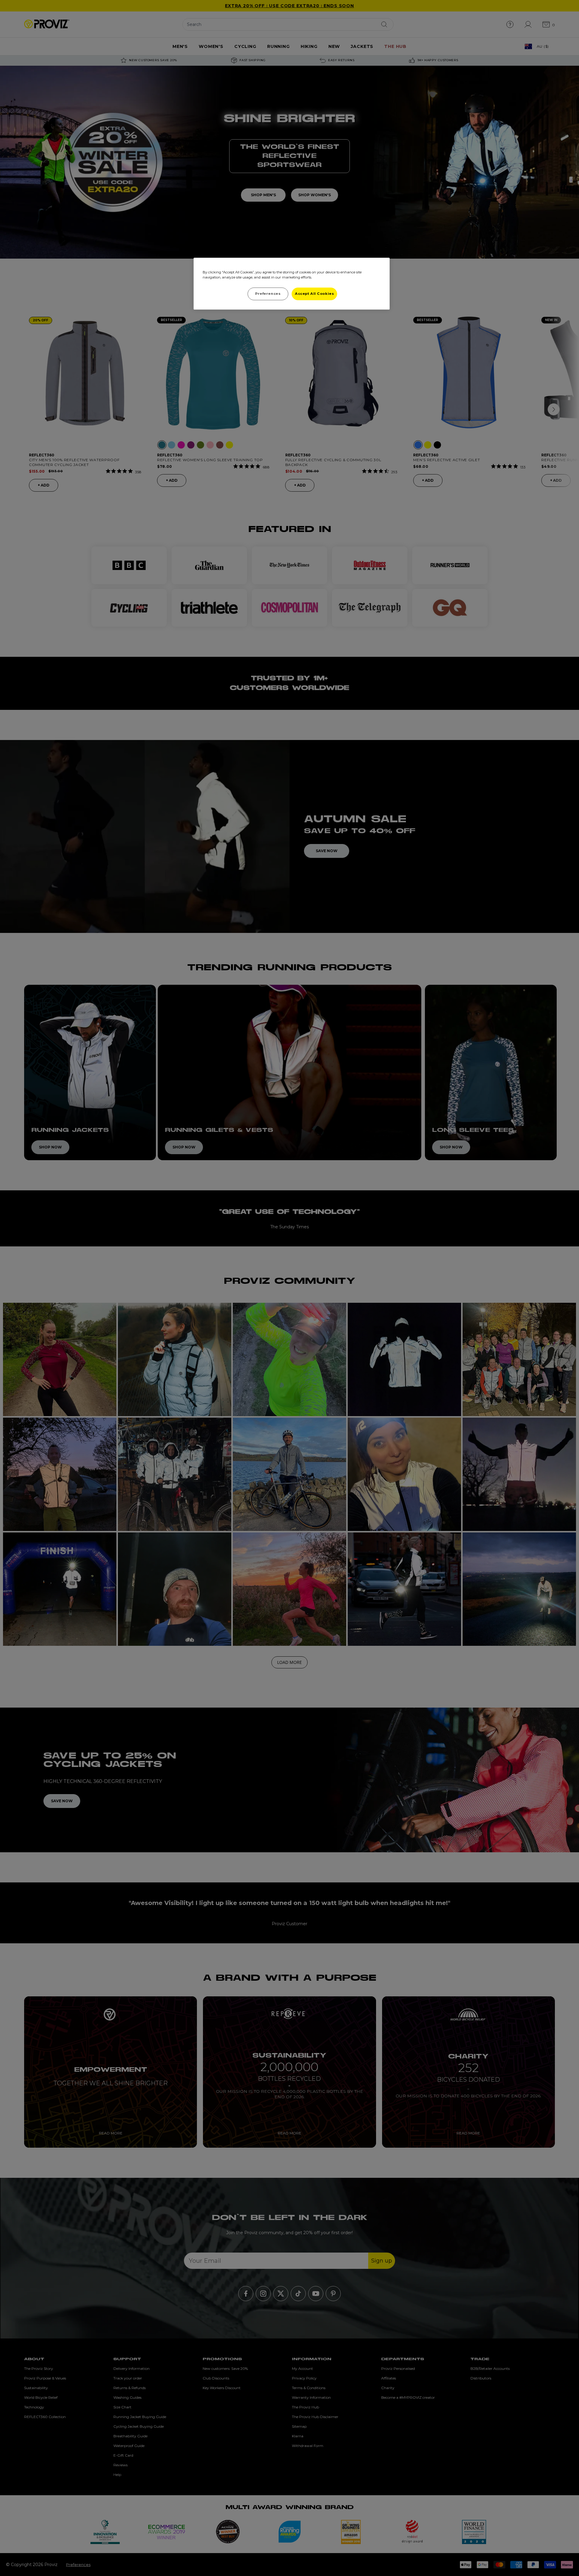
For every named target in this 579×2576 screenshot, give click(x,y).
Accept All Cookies (314, 294)
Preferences (268, 294)
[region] (292, 284)
